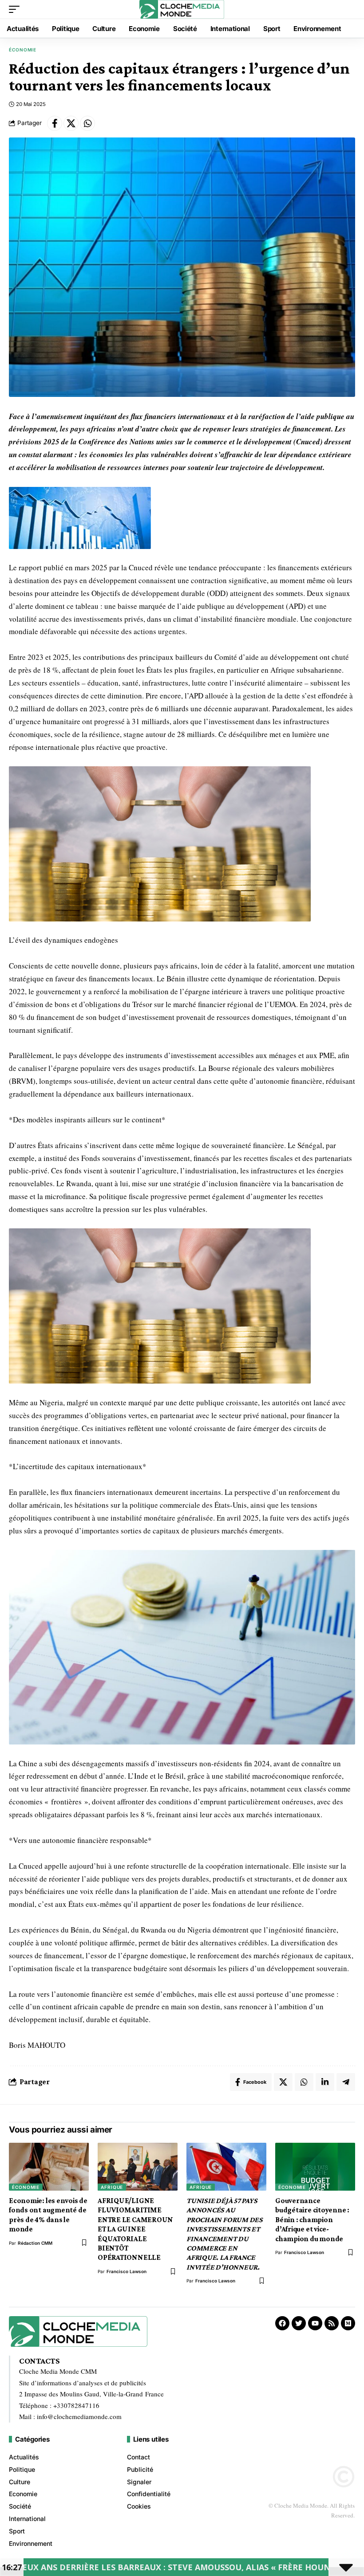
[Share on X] (71, 123)
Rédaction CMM (35, 2243)
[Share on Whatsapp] (87, 123)
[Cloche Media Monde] (182, 9)
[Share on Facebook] (55, 123)
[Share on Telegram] (346, 2082)
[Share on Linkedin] (325, 2082)
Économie (23, 50)
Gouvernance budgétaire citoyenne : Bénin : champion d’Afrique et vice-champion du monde (312, 2220)
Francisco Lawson (127, 2271)
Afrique (112, 2187)
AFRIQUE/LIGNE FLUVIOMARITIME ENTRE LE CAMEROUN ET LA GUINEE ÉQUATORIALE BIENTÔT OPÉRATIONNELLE (135, 2229)
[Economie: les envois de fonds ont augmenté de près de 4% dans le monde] (49, 2167)
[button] (16, 9)
